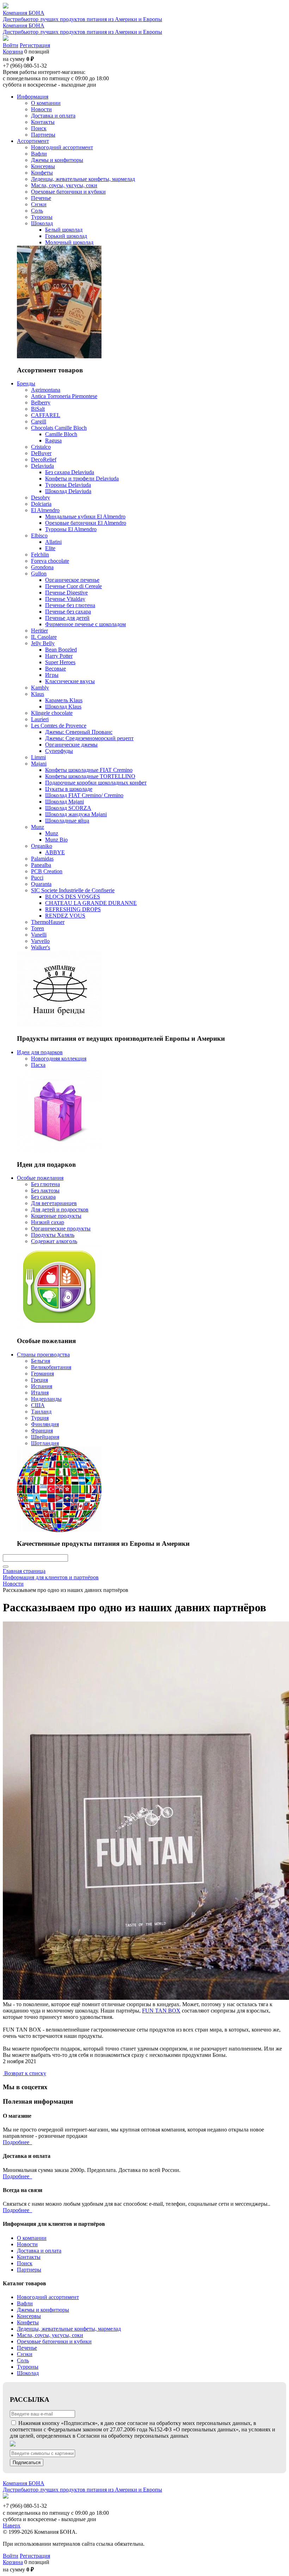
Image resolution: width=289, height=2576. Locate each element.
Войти (11, 45)
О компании (32, 2238)
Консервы (29, 2316)
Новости (27, 2244)
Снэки (25, 2354)
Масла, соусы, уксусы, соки (50, 2335)
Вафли (25, 2303)
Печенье (27, 2348)
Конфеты (28, 2322)
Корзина (13, 52)
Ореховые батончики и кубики (54, 2341)
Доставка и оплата (39, 2251)
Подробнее (17, 2142)
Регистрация (35, 45)
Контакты (29, 2257)
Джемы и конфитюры (43, 2310)
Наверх (12, 2525)
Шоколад (28, 2373)
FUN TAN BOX (161, 2011)
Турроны (28, 2367)
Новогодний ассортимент (48, 2297)
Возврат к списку (25, 2073)
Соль (23, 2360)
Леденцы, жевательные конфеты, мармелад (69, 2329)
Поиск (25, 2263)
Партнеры (29, 2270)
